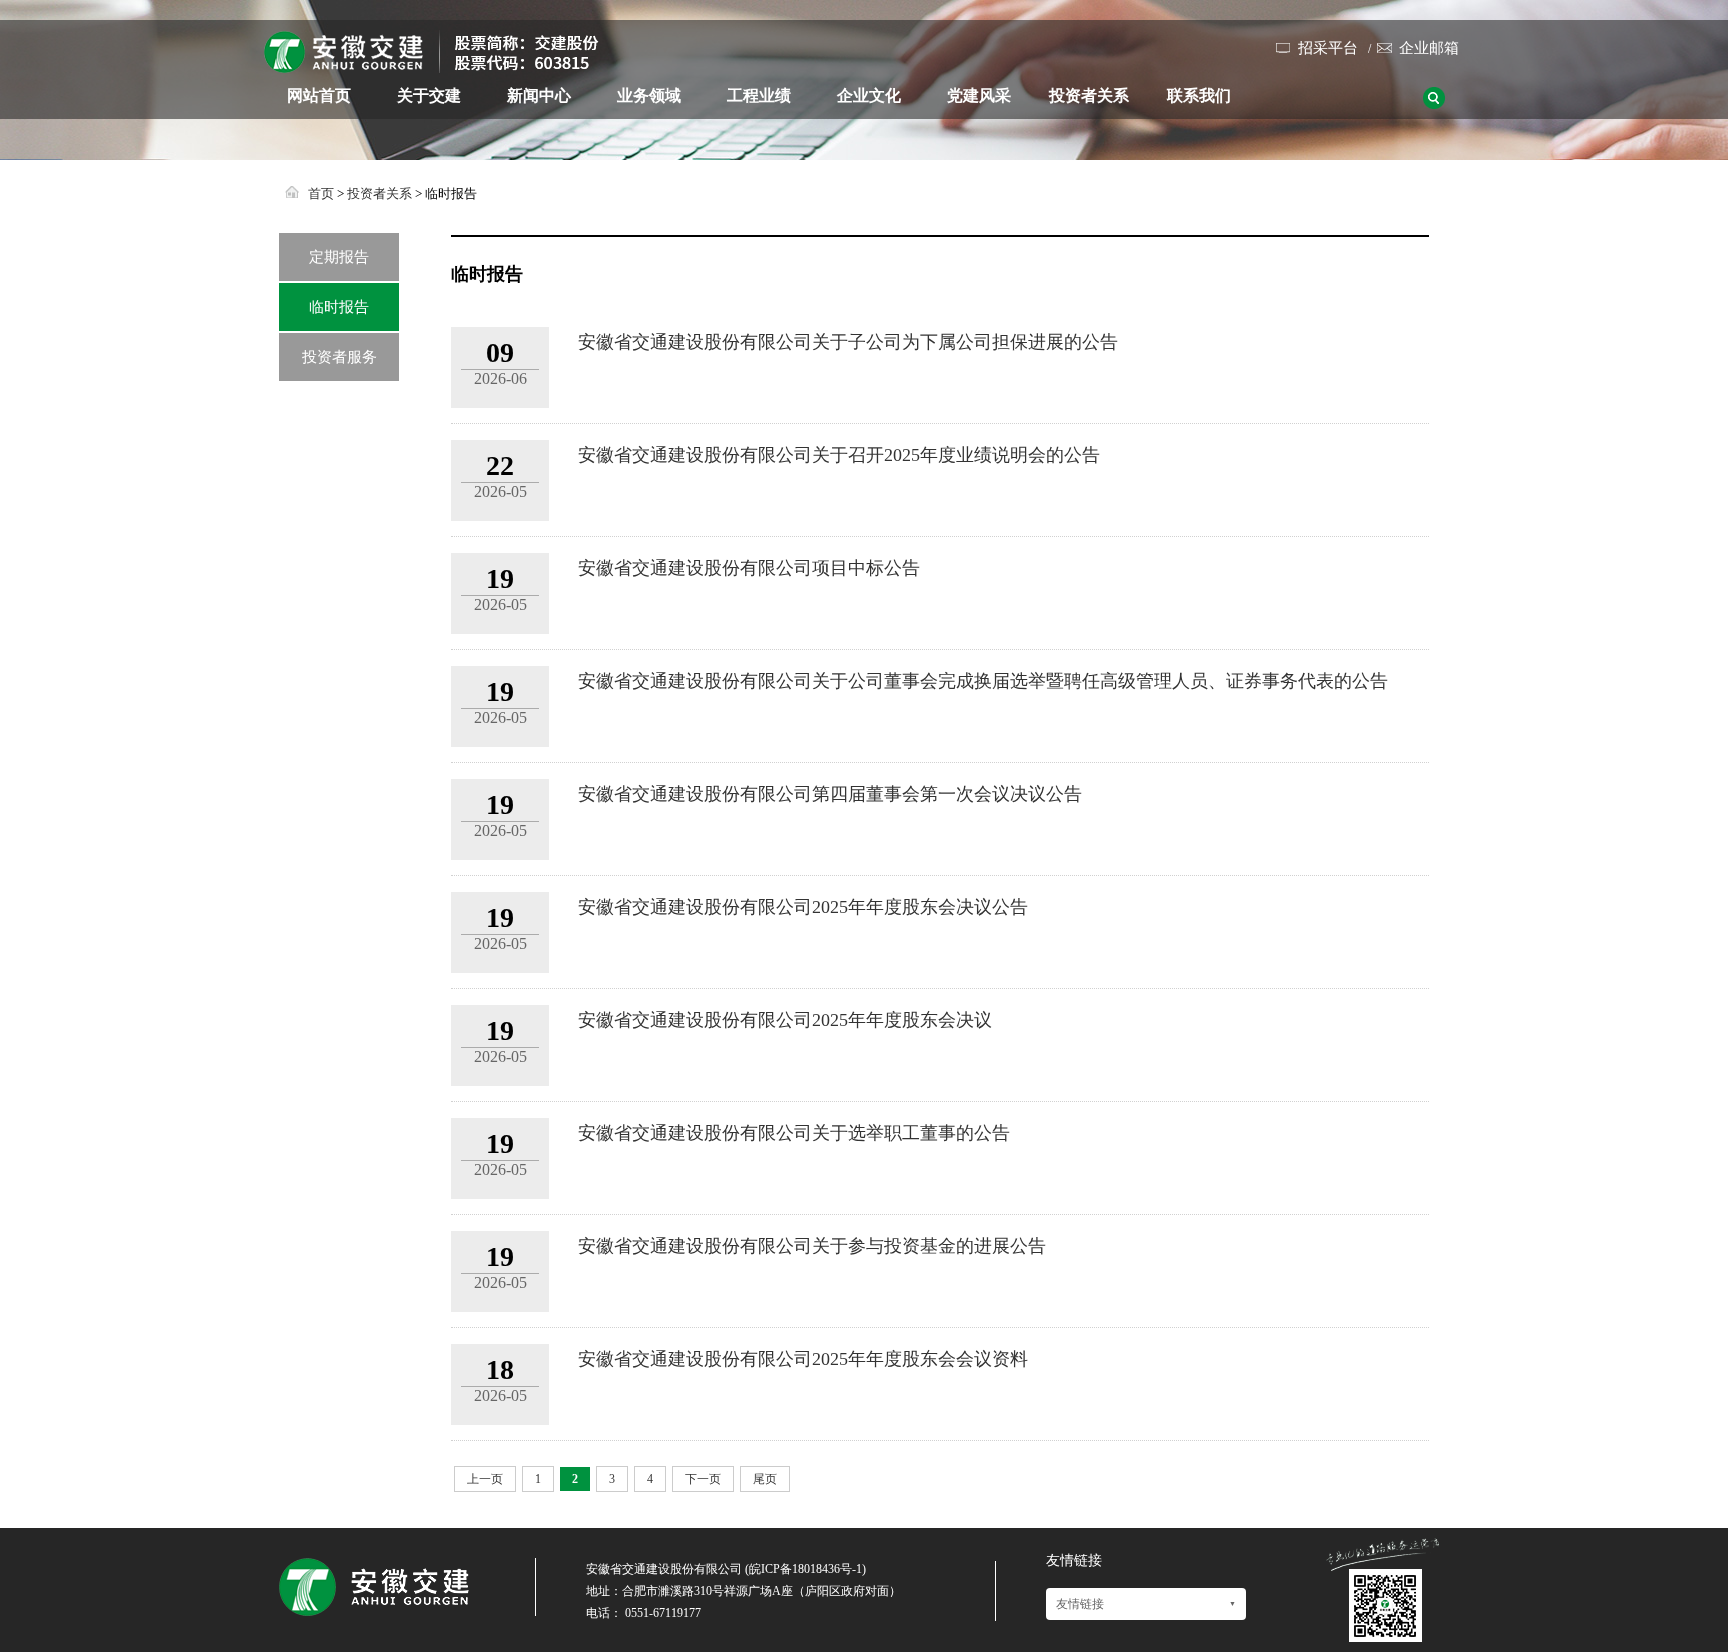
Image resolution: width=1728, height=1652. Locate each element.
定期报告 (339, 257)
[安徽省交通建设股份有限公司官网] (431, 65)
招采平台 (1328, 48)
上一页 (485, 1479)
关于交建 (429, 95)
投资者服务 (339, 357)
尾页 (765, 1479)
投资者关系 (1089, 95)
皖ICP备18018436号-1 (805, 1569)
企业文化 (869, 95)
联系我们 (1199, 95)
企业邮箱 (1429, 48)
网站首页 (319, 95)
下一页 (703, 1479)
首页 (321, 193)
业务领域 (649, 95)
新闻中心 (539, 95)
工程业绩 (759, 95)
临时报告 (339, 307)
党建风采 (979, 95)
